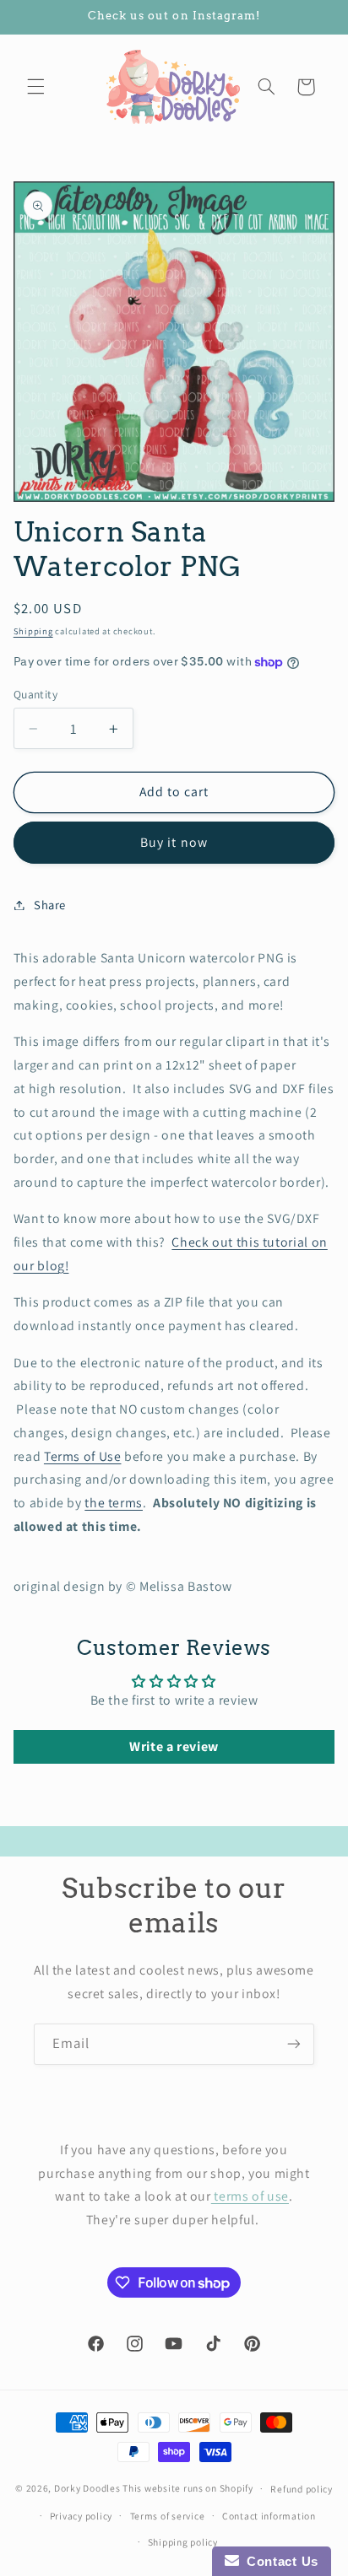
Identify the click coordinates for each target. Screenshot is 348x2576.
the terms (114, 1503)
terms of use (250, 2196)
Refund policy (302, 2489)
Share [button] (50, 905)
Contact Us (279, 2561)
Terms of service (168, 2516)
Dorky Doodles (87, 2488)
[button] (35, 87)
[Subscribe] (294, 2044)
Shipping (33, 631)
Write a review (174, 1746)
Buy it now (174, 842)
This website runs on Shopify (188, 2488)
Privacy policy (81, 2516)
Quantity (35, 694)
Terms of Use (83, 1456)
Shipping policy (183, 2542)
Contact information (269, 2516)
